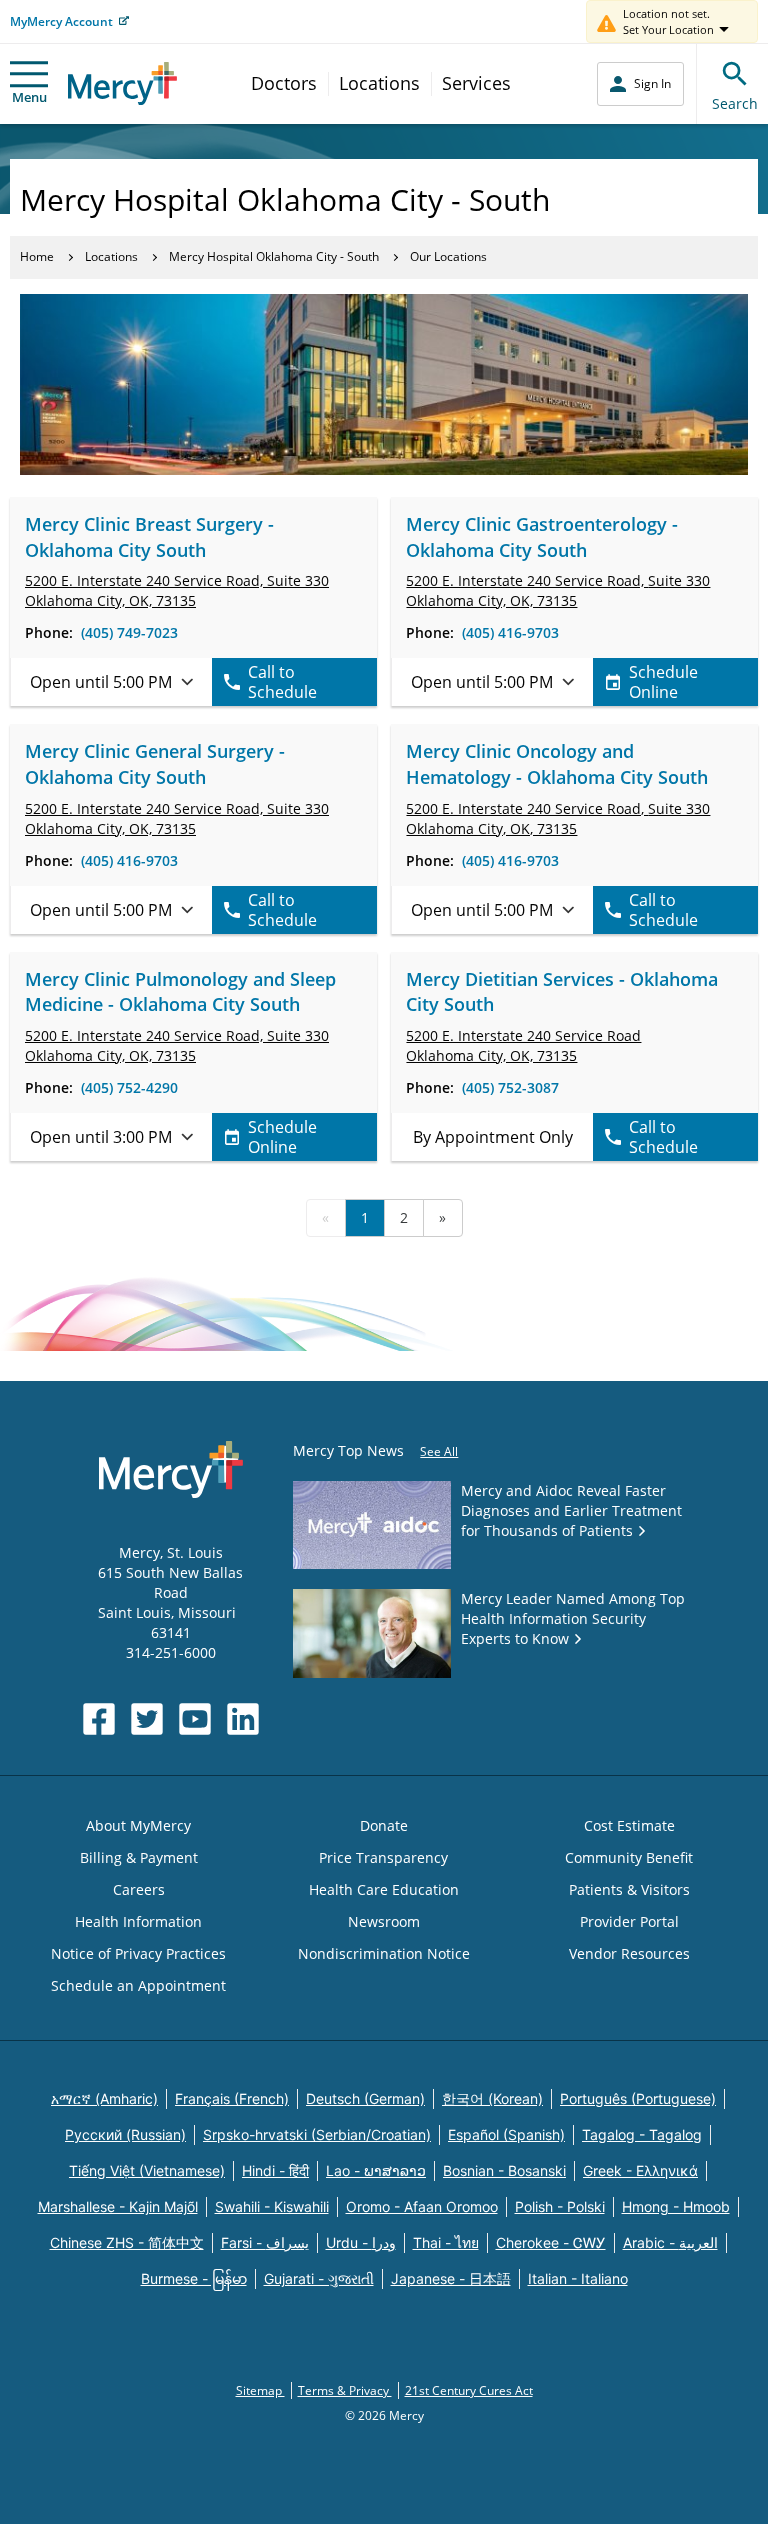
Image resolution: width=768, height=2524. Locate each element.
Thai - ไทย (446, 2242)
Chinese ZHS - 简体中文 (127, 2242)
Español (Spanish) (506, 2134)
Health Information (138, 1921)
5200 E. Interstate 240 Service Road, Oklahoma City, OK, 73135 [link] (177, 590)
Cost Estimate (629, 1825)
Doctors (284, 83)
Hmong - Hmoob (676, 2206)
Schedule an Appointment (138, 1985)
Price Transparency (383, 1857)
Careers (139, 1889)
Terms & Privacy (345, 2390)
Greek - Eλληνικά (640, 2170)
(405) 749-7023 (129, 632)
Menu (29, 97)
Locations (379, 83)
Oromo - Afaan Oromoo (422, 2206)
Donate (384, 1825)
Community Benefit (629, 1857)
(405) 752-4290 (129, 1087)
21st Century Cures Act (469, 2390)
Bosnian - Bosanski (504, 2170)
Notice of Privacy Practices (138, 1953)
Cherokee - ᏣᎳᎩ (551, 2242)
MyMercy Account (61, 21)
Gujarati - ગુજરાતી (319, 2278)
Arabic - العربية (670, 2242)
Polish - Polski (560, 2206)
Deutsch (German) (365, 2098)
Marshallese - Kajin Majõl (118, 2206)
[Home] (122, 83)
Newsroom (384, 1921)
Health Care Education (384, 1889)
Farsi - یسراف (265, 2242)
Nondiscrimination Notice (384, 1953)
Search (735, 103)
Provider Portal (629, 1921)
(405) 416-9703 (510, 632)
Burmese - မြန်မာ (194, 2278)
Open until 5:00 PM (101, 682)
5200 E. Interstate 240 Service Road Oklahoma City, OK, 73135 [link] (523, 1045)
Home (37, 256)
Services (476, 83)
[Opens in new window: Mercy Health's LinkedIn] (243, 1719)
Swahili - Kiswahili (272, 2206)
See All (439, 1451)
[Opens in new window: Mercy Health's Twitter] (147, 1719)
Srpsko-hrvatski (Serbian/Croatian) (317, 2134)
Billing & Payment (139, 1857)
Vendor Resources (629, 1953)
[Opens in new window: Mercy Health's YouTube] (195, 1719)
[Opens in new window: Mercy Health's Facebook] (99, 1719)
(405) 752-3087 (510, 1087)
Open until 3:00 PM (101, 1137)
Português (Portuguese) (638, 2098)
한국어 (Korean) (492, 2098)
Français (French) (232, 2098)
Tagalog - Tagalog (642, 2134)
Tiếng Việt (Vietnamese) (147, 2170)
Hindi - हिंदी (275, 2170)
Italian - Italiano (578, 2278)
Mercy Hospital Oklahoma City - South (274, 256)
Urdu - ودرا (361, 2242)
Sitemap (260, 2390)
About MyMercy (138, 1825)
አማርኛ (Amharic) (104, 2098)
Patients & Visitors (629, 1889)
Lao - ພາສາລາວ (376, 2170)
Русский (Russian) (125, 2134)
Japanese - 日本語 (451, 2278)
